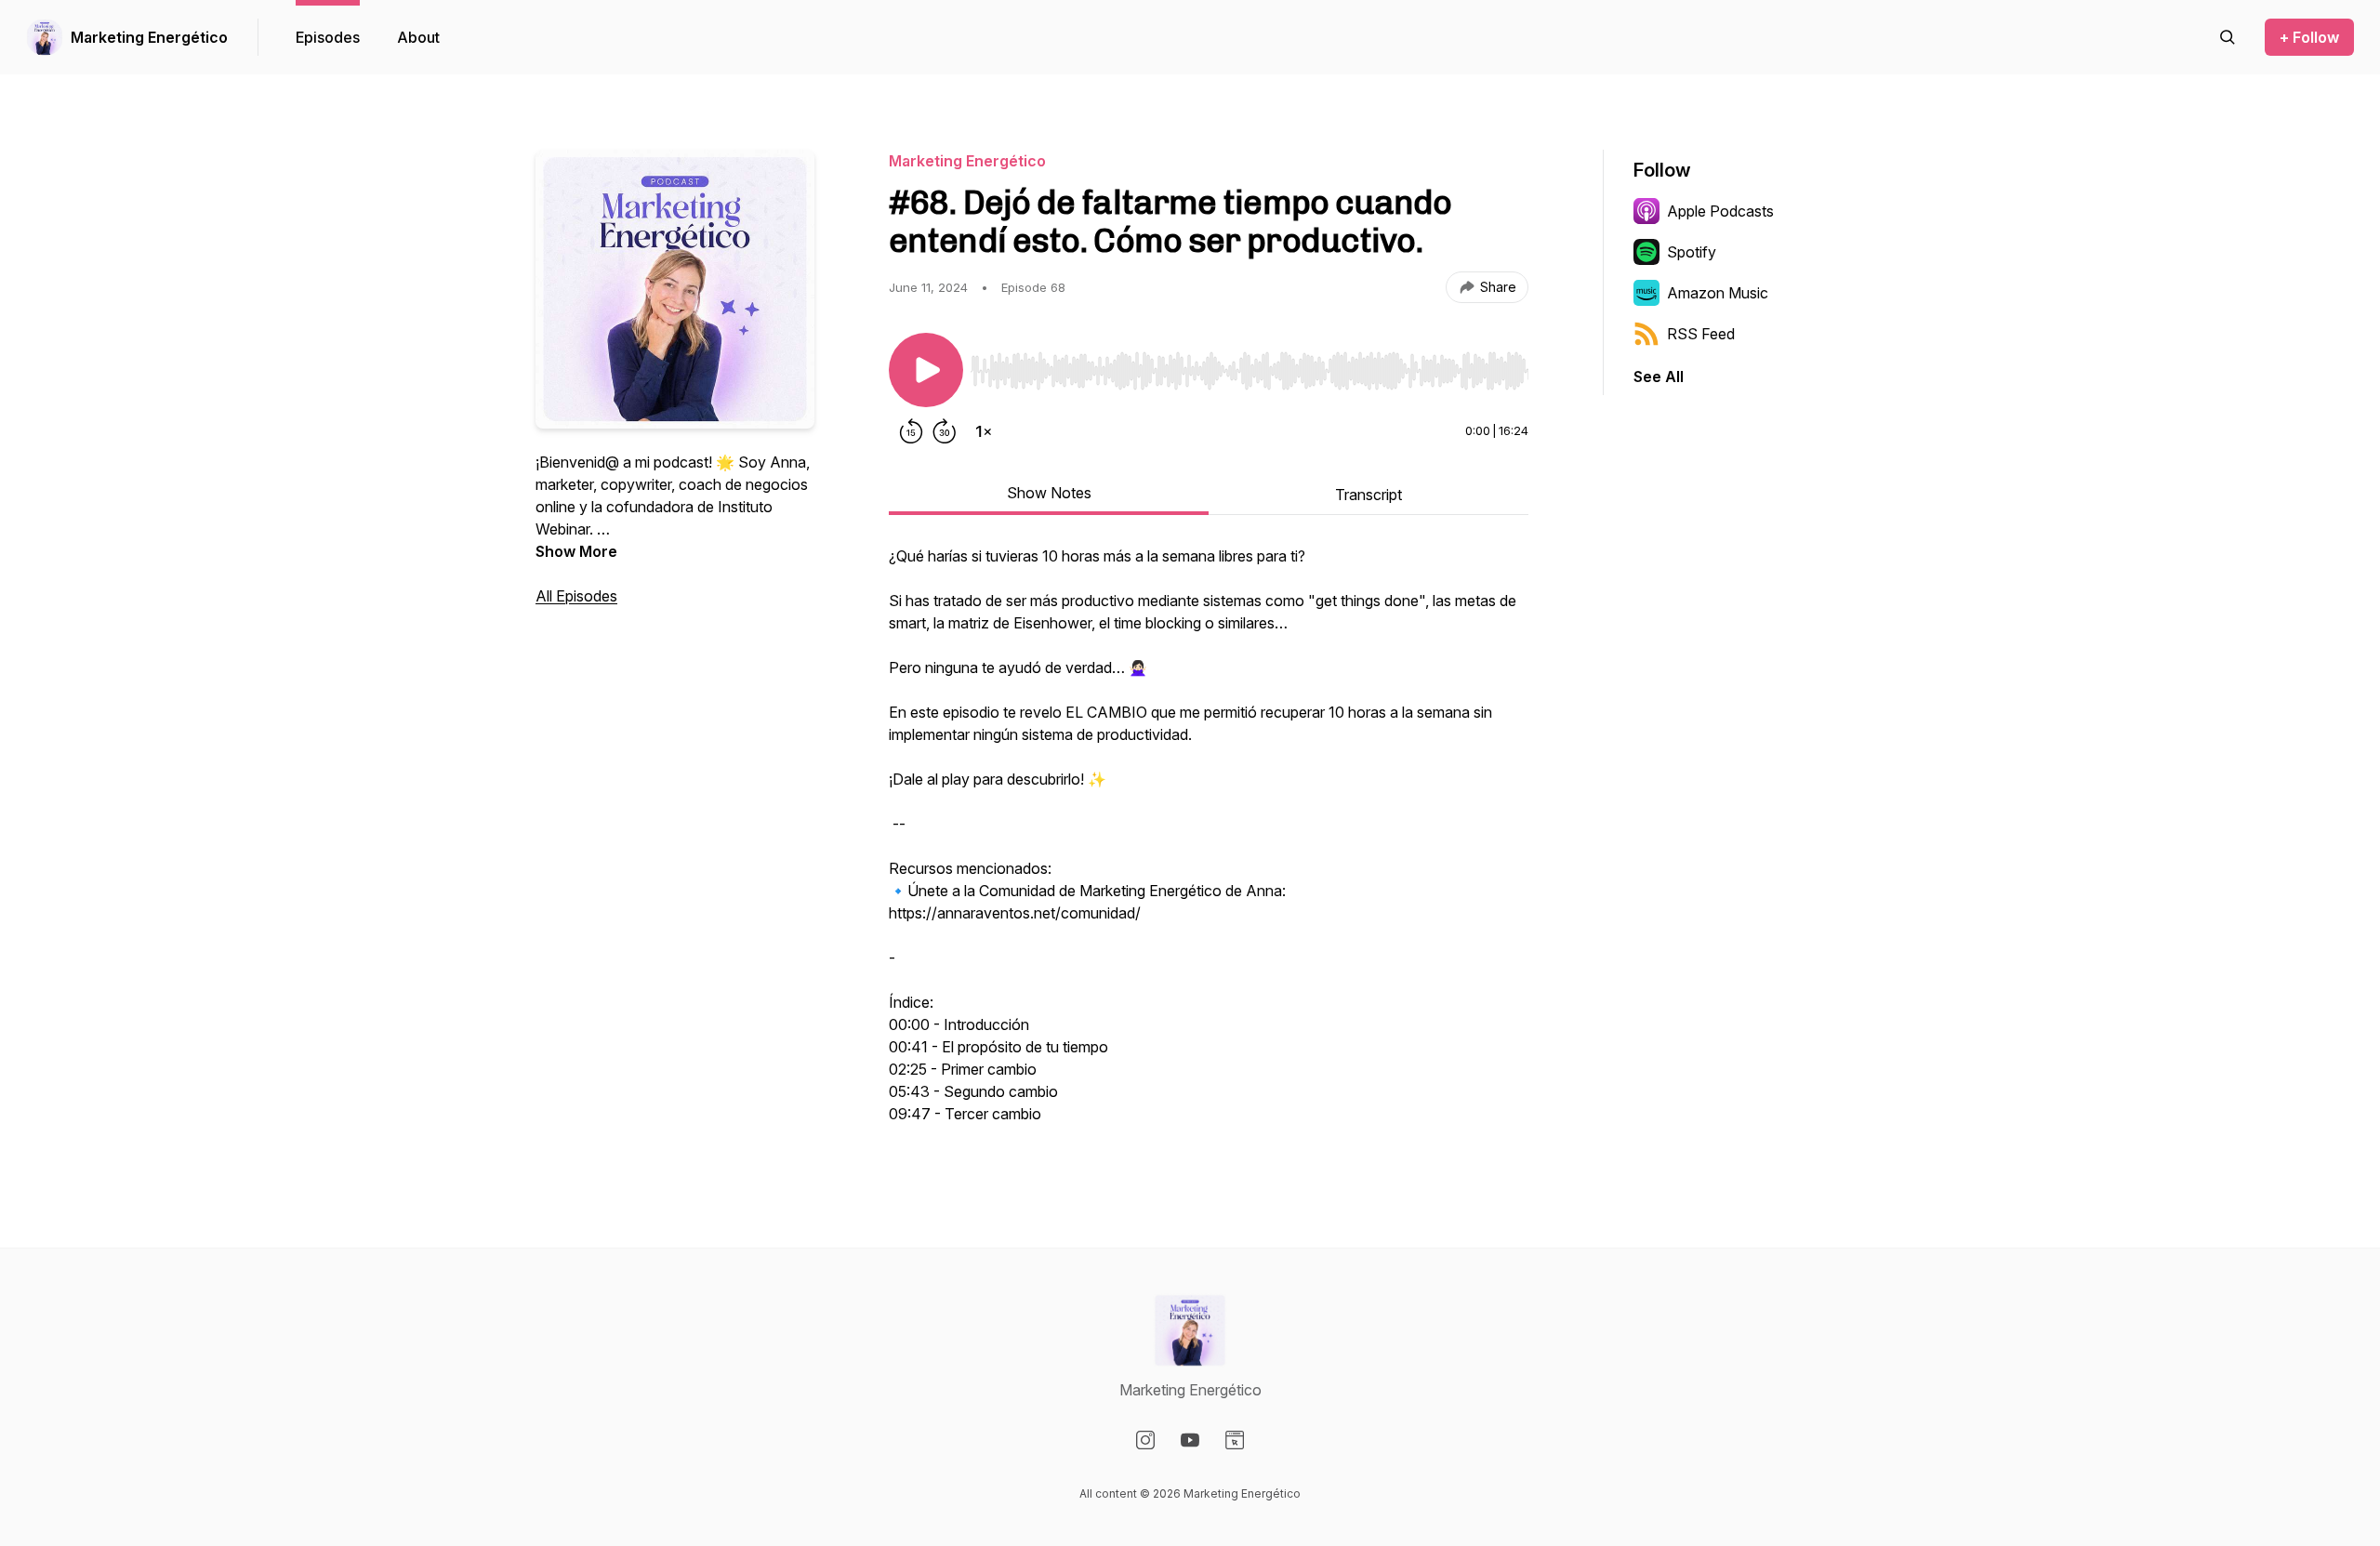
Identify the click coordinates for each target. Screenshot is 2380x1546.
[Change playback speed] (984, 431)
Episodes (328, 37)
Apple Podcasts (1720, 211)
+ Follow (2309, 37)
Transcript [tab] (1368, 495)
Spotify (1692, 252)
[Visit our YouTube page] (1190, 1440)
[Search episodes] (2228, 37)
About (418, 37)
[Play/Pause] (926, 370)
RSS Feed (1701, 334)
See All (1659, 377)
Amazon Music (1718, 293)
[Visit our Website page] (1235, 1440)
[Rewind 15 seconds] (911, 431)
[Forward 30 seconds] (945, 431)
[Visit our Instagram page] (1145, 1440)
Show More (576, 551)
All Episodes (576, 596)
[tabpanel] (1209, 844)
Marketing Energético (149, 37)
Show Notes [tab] (1049, 493)
